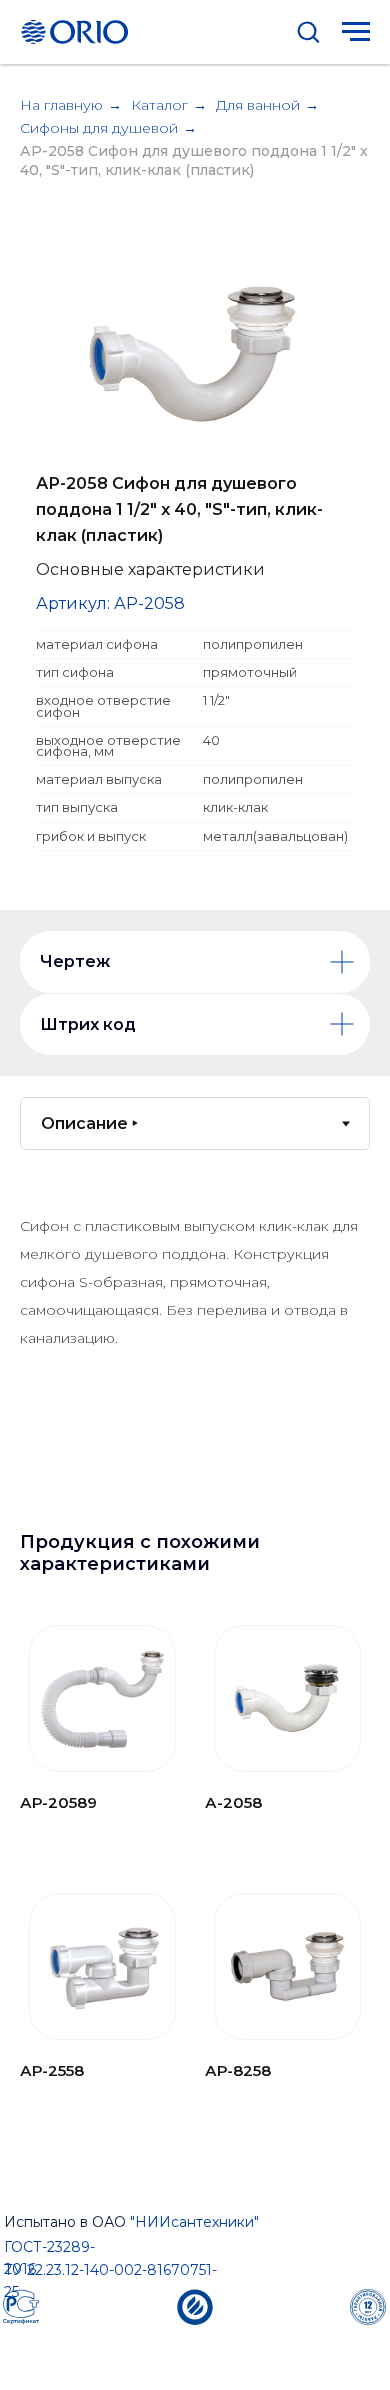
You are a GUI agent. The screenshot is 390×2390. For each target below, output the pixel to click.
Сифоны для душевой (99, 128)
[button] (308, 31)
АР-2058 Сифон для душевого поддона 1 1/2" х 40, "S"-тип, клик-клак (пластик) (194, 160)
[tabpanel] (195, 1348)
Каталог (159, 105)
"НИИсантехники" (194, 2222)
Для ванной (258, 105)
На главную (61, 105)
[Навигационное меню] (356, 32)
